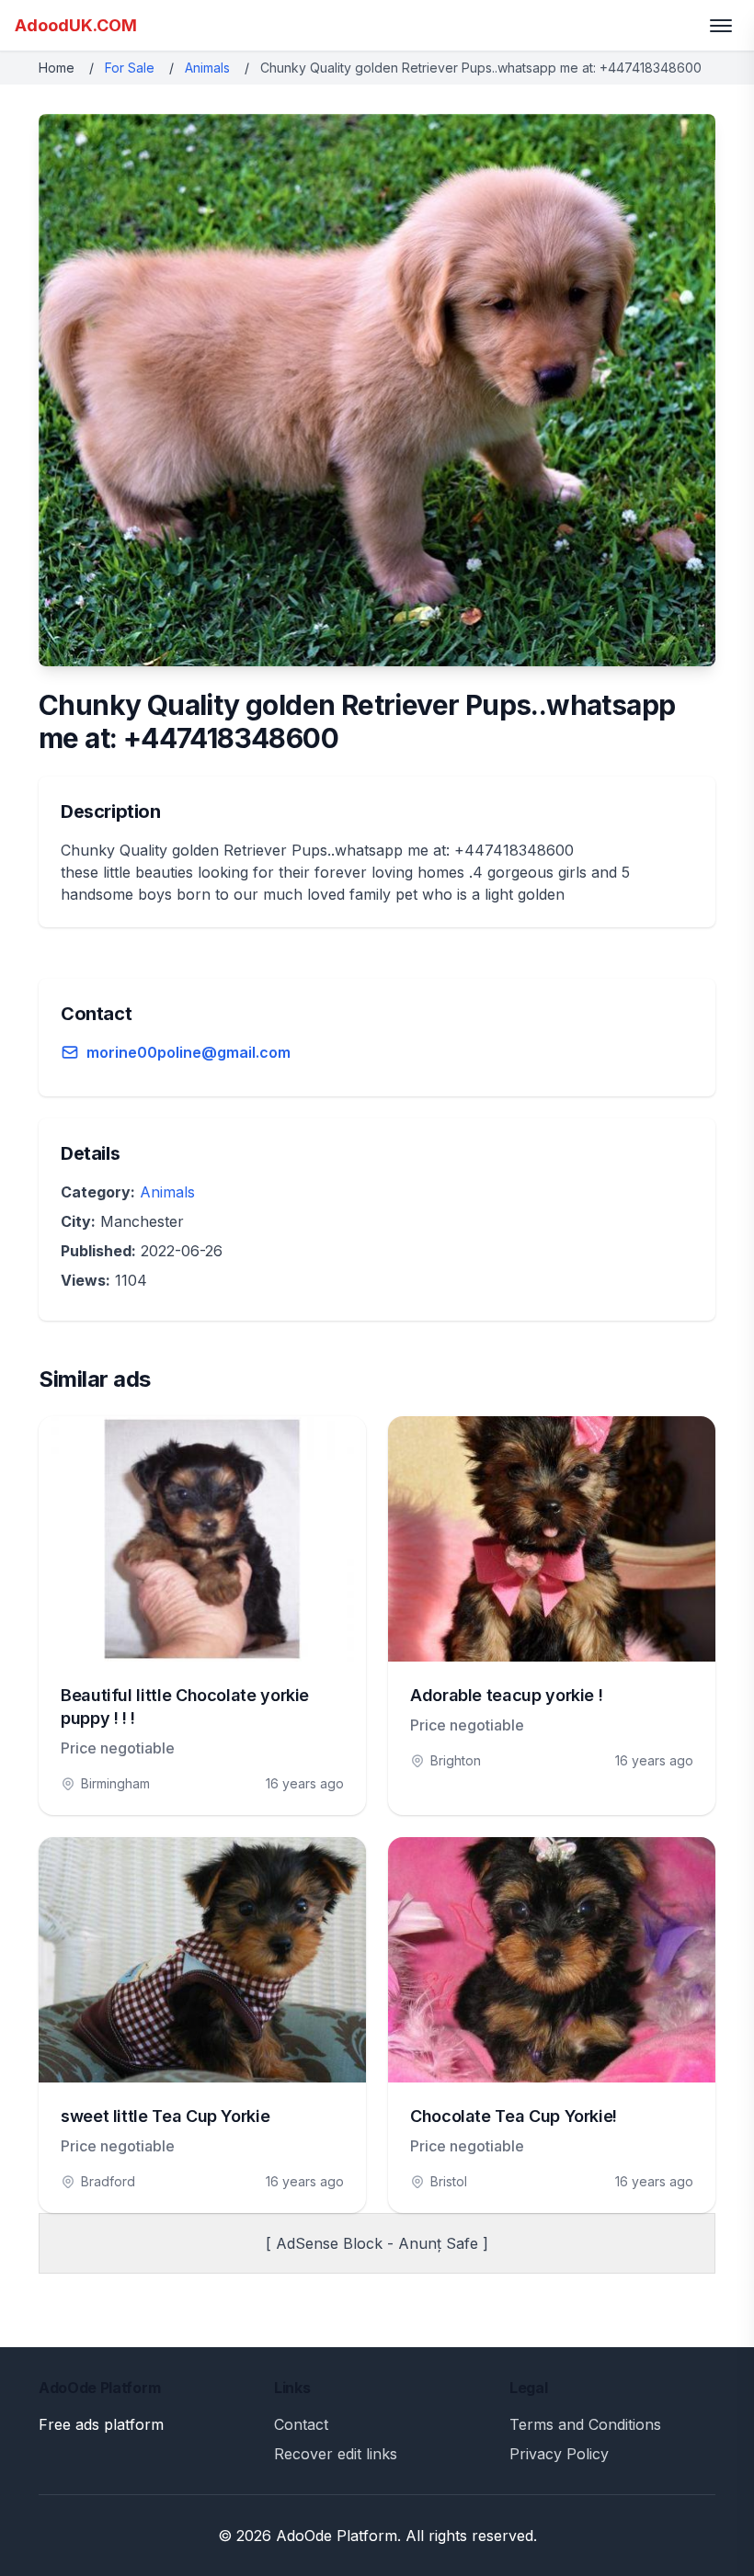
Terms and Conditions (585, 2424)
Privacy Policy (559, 2454)
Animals (207, 68)
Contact (301, 2424)
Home (57, 68)
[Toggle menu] (721, 26)
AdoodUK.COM (76, 25)
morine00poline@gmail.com (188, 1052)
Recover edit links (336, 2454)
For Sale (130, 68)
